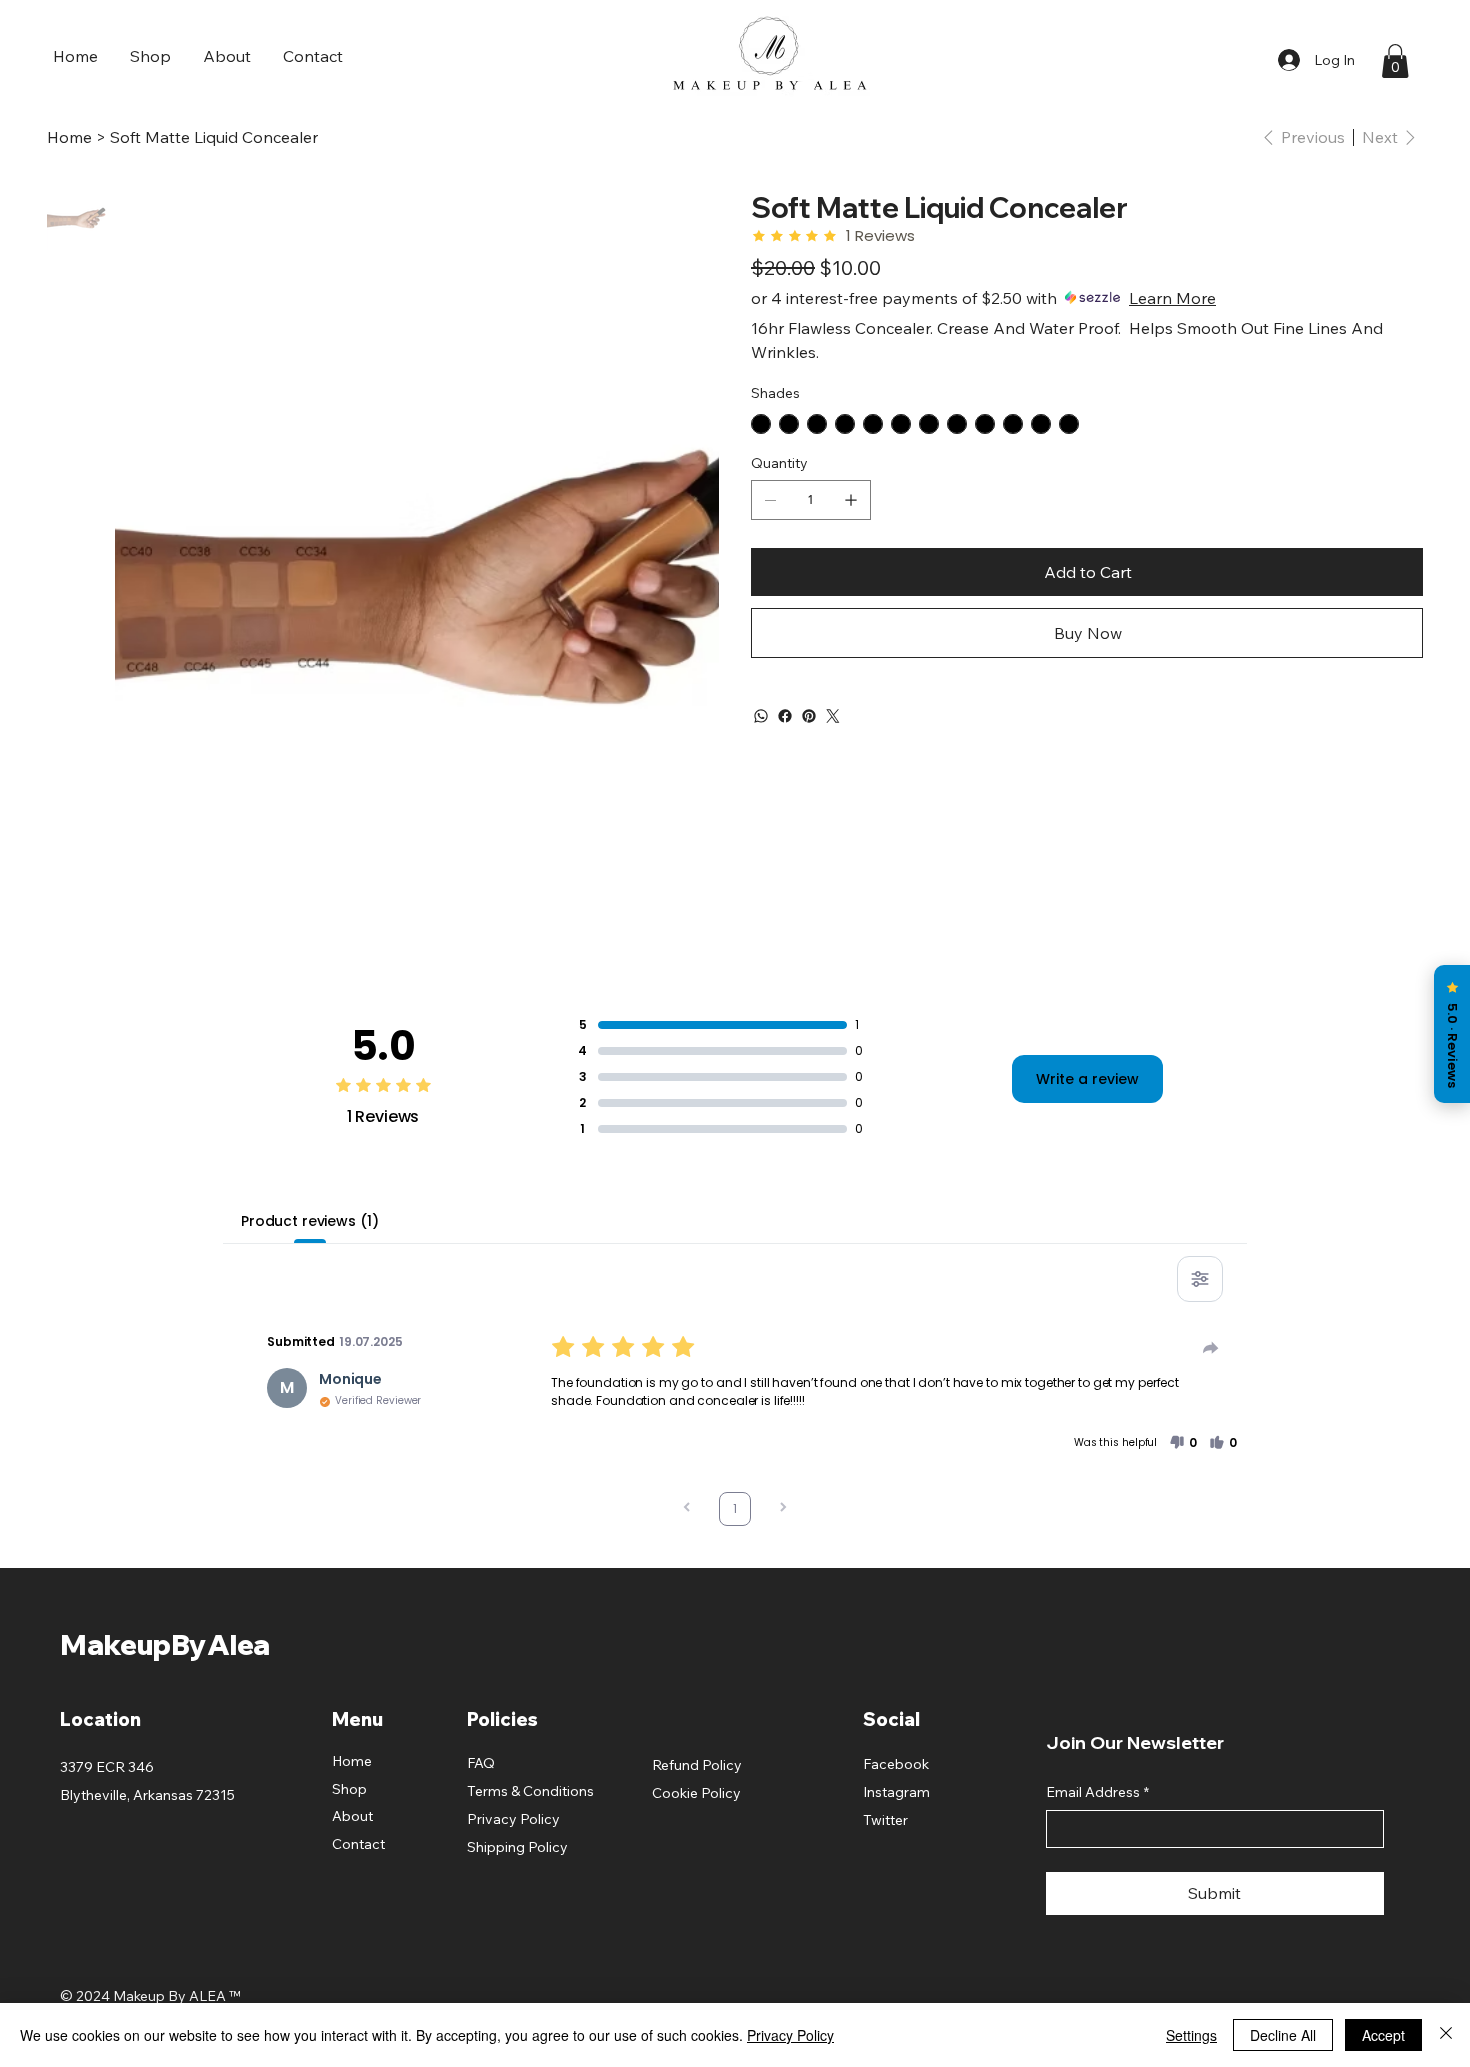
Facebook (896, 1764)
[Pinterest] (809, 716)
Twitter (885, 1820)
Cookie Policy (696, 1793)
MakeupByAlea (165, 1644)
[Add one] (851, 500)
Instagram (896, 1792)
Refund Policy (697, 1765)
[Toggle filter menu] (1200, 1279)
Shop (349, 1789)
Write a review (1087, 1079)
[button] (1395, 61)
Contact (358, 1844)
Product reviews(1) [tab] (309, 1221)
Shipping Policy (517, 1847)
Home (352, 1761)
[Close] (1446, 2035)
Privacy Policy (513, 1819)
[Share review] (1211, 1348)
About (352, 1816)
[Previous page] (687, 1509)
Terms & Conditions (530, 1791)
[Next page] (783, 1509)
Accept (1383, 2035)
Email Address (1097, 1792)
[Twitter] (833, 716)
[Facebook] (785, 716)
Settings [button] (1191, 2035)
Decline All (1283, 2035)
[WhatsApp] (761, 716)
